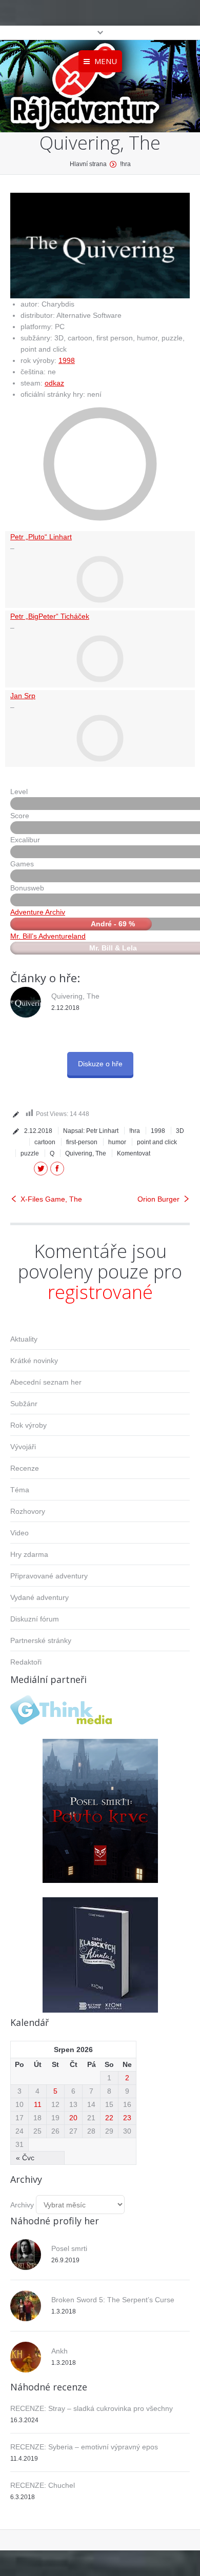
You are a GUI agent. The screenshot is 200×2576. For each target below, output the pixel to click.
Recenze (25, 1468)
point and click (157, 1142)
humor (117, 1142)
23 (127, 2118)
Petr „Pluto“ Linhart (41, 537)
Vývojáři (23, 1447)
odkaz (54, 383)
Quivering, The (75, 996)
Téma (20, 1490)
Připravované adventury (49, 1576)
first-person (82, 1142)
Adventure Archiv (38, 912)
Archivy (22, 2205)
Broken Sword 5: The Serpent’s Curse (113, 2300)
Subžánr (24, 1404)
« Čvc (25, 2158)
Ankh (59, 2351)
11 (38, 2104)
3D (180, 1131)
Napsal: (91, 1131)
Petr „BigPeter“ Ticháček (50, 616)
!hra (125, 164)
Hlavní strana (88, 164)
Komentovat (134, 1153)
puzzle (30, 1153)
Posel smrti (69, 2248)
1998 (67, 360)
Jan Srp (23, 696)
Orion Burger (158, 1199)
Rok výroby (28, 1425)
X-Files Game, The (51, 1199)
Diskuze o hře (100, 1064)
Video (19, 1533)
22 (109, 2118)
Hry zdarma (29, 1554)
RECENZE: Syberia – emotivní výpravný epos (84, 2447)
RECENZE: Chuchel (43, 2485)
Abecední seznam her (46, 1382)
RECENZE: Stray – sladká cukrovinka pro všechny (92, 2408)
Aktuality (24, 1339)
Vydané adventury (39, 1597)
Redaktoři (26, 1662)
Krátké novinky (34, 1361)
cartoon (45, 1142)
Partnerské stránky (41, 1640)
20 (73, 2118)
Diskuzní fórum (35, 1619)
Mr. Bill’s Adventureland (48, 936)
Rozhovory (28, 1511)
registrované (100, 1292)
